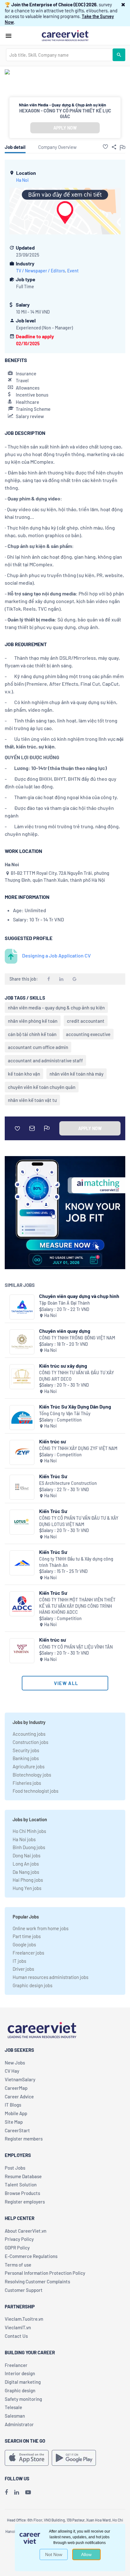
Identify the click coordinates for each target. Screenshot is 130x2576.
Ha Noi (22, 180)
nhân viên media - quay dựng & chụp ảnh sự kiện (56, 1008)
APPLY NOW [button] (65, 128)
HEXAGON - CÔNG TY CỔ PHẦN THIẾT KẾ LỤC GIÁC (65, 113)
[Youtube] (28, 2492)
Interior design (20, 2373)
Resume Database (23, 2176)
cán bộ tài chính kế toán (32, 1034)
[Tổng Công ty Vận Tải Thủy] (22, 1418)
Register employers (25, 2202)
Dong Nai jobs (27, 1855)
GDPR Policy (17, 2248)
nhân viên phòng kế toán (33, 1021)
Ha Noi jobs (24, 1839)
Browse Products (22, 2193)
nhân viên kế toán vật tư (32, 1100)
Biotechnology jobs (32, 1775)
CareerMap (16, 2088)
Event (73, 271)
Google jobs (24, 1944)
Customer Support (24, 2290)
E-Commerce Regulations (31, 2256)
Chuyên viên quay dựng (65, 1331)
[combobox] (59, 55)
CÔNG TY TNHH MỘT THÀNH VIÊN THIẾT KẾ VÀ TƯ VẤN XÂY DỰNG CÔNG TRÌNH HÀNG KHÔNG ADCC (77, 1606)
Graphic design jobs (32, 1985)
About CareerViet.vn (26, 2231)
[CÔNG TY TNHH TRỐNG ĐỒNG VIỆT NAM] (22, 1342)
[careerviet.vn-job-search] (27, 2458)
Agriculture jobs (29, 1766)
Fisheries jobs (27, 1783)
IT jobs (19, 1961)
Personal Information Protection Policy (45, 2273)
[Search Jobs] (119, 55)
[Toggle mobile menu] (9, 36)
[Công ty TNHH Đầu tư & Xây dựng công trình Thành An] (22, 1563)
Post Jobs (15, 2168)
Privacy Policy (19, 2239)
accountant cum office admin (38, 1047)
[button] (123, 4)
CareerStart (17, 2130)
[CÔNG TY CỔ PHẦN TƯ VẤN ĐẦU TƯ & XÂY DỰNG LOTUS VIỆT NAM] (22, 1522)
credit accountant (86, 1021)
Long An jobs (26, 1864)
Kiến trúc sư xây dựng (63, 1366)
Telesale (13, 2407)
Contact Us (16, 2336)
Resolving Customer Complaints (37, 2281)
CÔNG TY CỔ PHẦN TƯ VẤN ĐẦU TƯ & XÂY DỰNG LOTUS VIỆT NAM (79, 1521)
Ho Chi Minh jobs (29, 1831)
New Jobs (15, 2063)
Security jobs (26, 1750)
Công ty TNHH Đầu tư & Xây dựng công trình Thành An (76, 1562)
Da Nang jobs (26, 1872)
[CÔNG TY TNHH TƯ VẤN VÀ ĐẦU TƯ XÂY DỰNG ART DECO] (22, 1377)
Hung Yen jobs (27, 1888)
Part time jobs (27, 1936)
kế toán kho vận (24, 1074)
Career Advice (19, 2096)
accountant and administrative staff (45, 1060)
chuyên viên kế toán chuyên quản (42, 1087)
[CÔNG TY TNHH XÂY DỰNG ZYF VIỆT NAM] (22, 1452)
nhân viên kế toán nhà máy (77, 1074)
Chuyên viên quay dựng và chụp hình (79, 1296)
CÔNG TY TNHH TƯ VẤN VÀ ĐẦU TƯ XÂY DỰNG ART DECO (77, 1376)
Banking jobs (26, 1758)
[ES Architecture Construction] (22, 1487)
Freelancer (16, 2365)
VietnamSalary (20, 2079)
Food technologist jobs (35, 1791)
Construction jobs (30, 1742)
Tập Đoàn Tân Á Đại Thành (65, 1303)
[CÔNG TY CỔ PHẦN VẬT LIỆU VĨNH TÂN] (22, 1651)
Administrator (19, 2424)
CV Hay (12, 2071)
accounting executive (88, 1034)
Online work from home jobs (41, 1928)
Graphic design (20, 2390)
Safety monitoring (23, 2399)
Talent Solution (21, 2185)
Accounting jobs (29, 1734)
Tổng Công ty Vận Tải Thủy (65, 1413)
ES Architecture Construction (68, 1483)
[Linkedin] (17, 2492)
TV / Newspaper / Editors (41, 271)
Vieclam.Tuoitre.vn (24, 2319)
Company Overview (57, 147)
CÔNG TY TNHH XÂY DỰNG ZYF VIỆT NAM (78, 1448)
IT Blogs (13, 2105)
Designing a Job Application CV (56, 955)
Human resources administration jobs (50, 1977)
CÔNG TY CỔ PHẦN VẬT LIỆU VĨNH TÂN (76, 1647)
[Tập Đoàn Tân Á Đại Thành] (22, 1307)
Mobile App (16, 2113)
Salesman (15, 2416)
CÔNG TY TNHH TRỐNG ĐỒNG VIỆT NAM (77, 1338)
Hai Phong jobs (28, 1880)
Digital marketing (23, 2382)
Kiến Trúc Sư (53, 1476)
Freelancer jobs (28, 1953)
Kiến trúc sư (53, 1441)
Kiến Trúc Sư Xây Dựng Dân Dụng (75, 1406)
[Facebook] (6, 2492)
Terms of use (18, 2265)
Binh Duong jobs (29, 1847)
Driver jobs (23, 1969)
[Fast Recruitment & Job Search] (65, 35)
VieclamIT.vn (18, 2327)
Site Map (14, 2122)
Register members (24, 2139)
